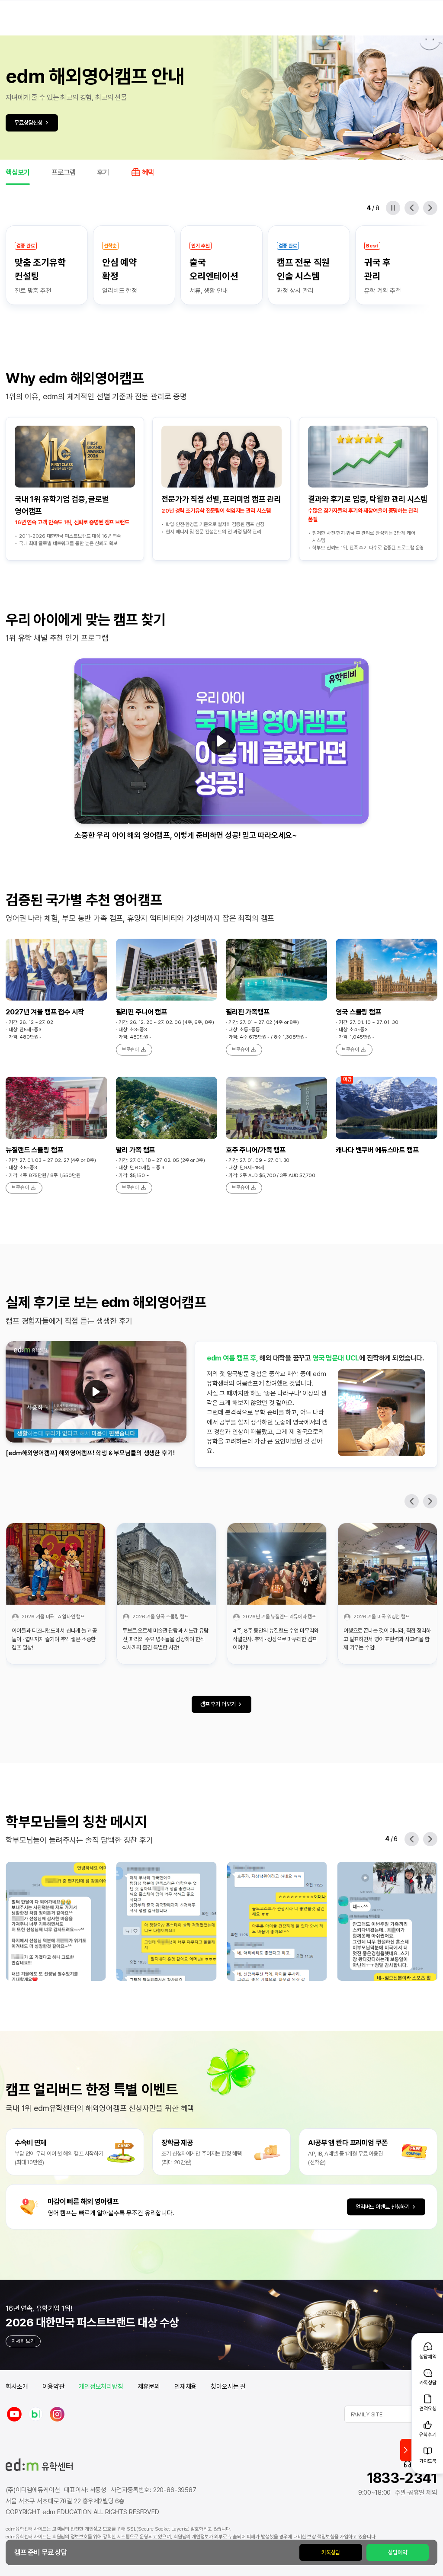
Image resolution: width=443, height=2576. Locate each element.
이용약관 (53, 2387)
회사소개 (17, 2387)
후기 (103, 172)
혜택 (148, 172)
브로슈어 (131, 1049)
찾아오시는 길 (228, 2387)
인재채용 (185, 2387)
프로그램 (64, 172)
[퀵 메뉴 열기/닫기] (406, 2450)
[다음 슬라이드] (430, 208)
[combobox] (391, 2414)
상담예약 (397, 2552)
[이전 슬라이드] (412, 208)
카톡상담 (331, 2552)
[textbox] (391, 2414)
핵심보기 (18, 172)
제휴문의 (149, 2387)
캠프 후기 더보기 (218, 1704)
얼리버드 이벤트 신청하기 (383, 2207)
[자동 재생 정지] (393, 208)
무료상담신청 (28, 122)
